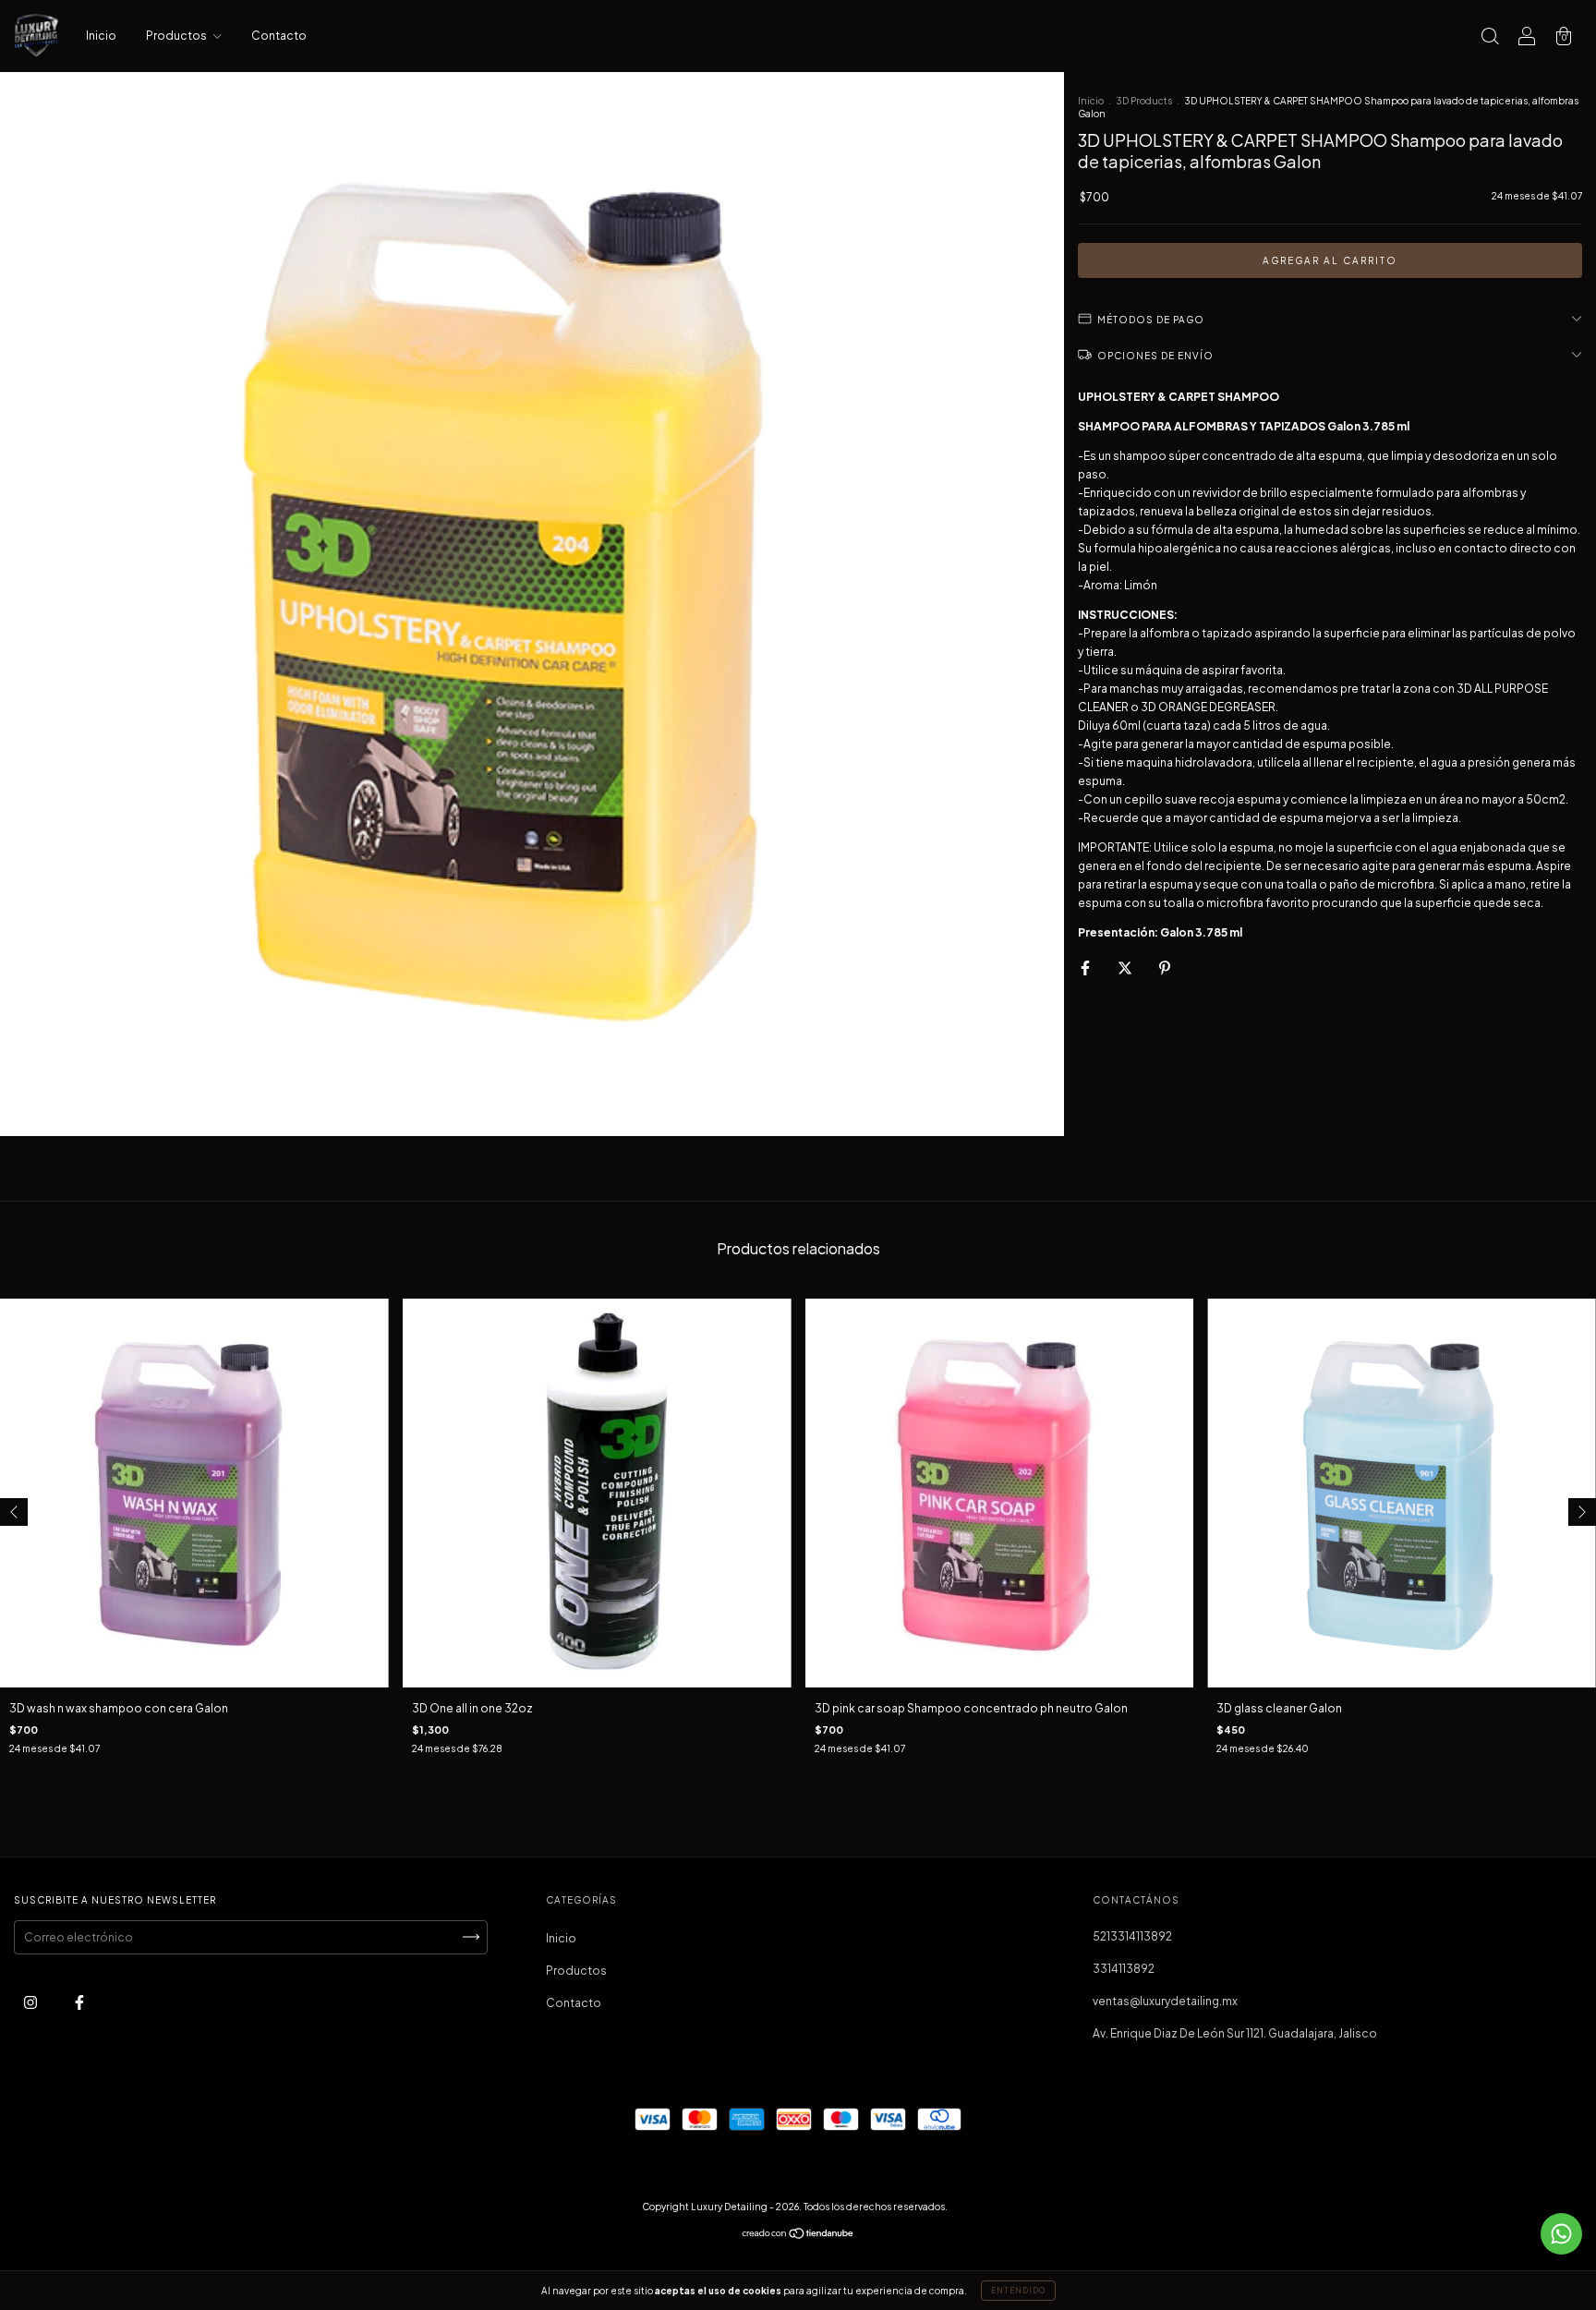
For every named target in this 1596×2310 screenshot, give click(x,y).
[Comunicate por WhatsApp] (1561, 2234)
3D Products (1144, 101)
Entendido (1018, 2291)
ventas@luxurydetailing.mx (1165, 2001)
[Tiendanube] (798, 2236)
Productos (177, 36)
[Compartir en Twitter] (1126, 968)
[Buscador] (1490, 38)
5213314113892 (1132, 1936)
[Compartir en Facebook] (1086, 968)
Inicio (101, 36)
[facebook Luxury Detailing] (79, 2002)
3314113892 (1124, 1969)
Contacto (279, 36)
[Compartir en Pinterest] (1165, 968)
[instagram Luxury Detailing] (31, 2002)
